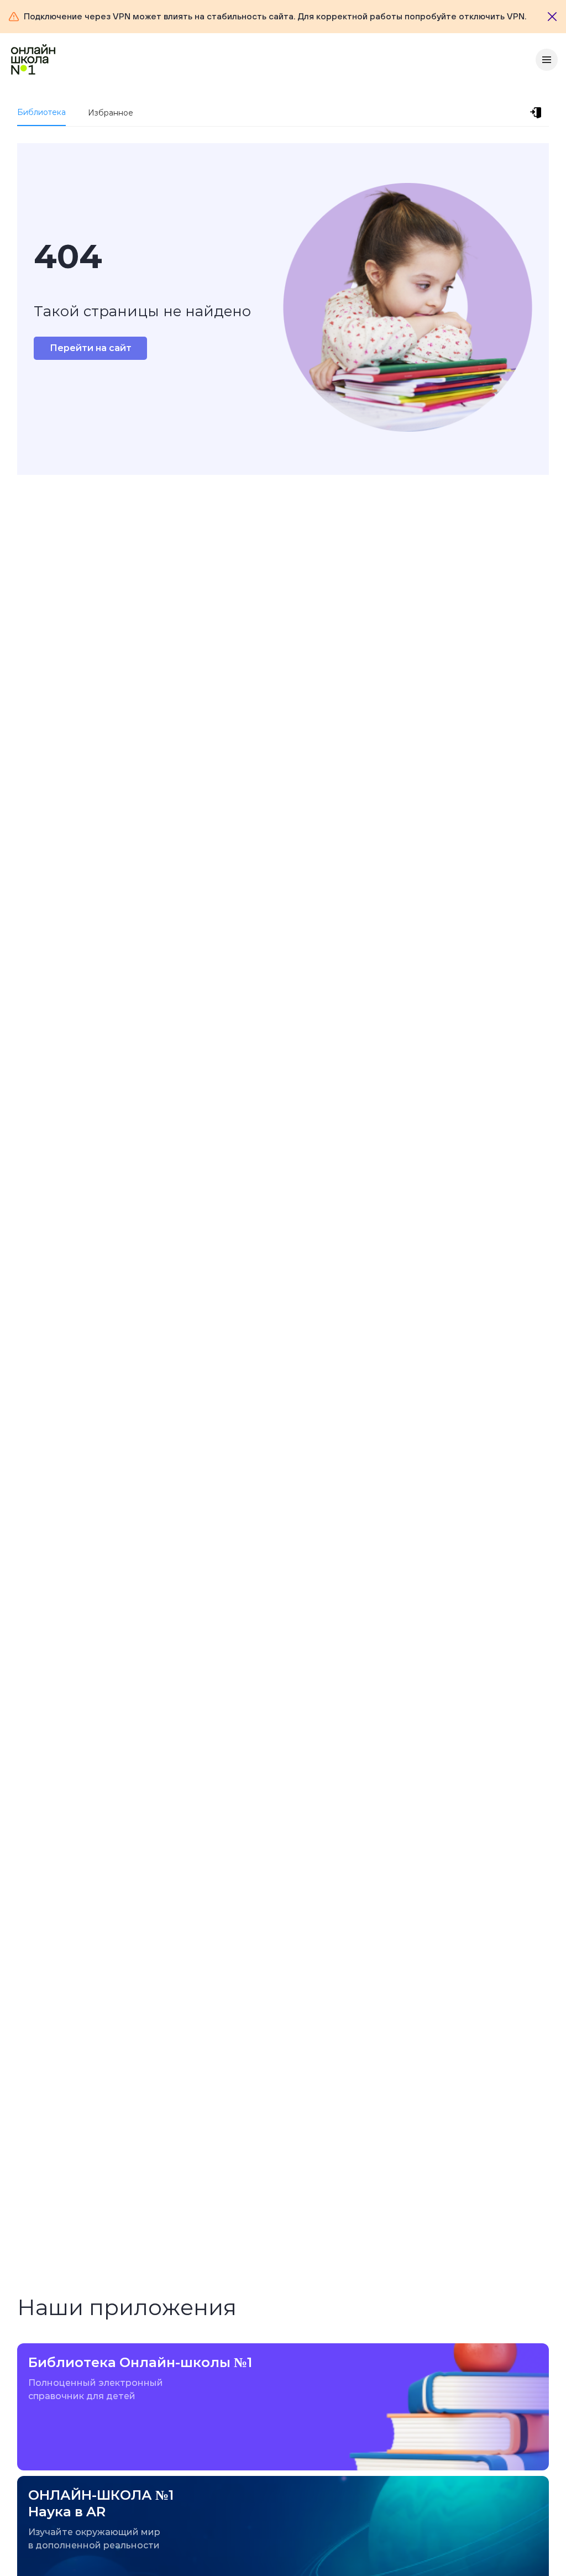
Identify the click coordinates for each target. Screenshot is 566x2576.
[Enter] (538, 113)
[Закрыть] (552, 17)
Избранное (111, 113)
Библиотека (41, 112)
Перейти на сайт (91, 348)
